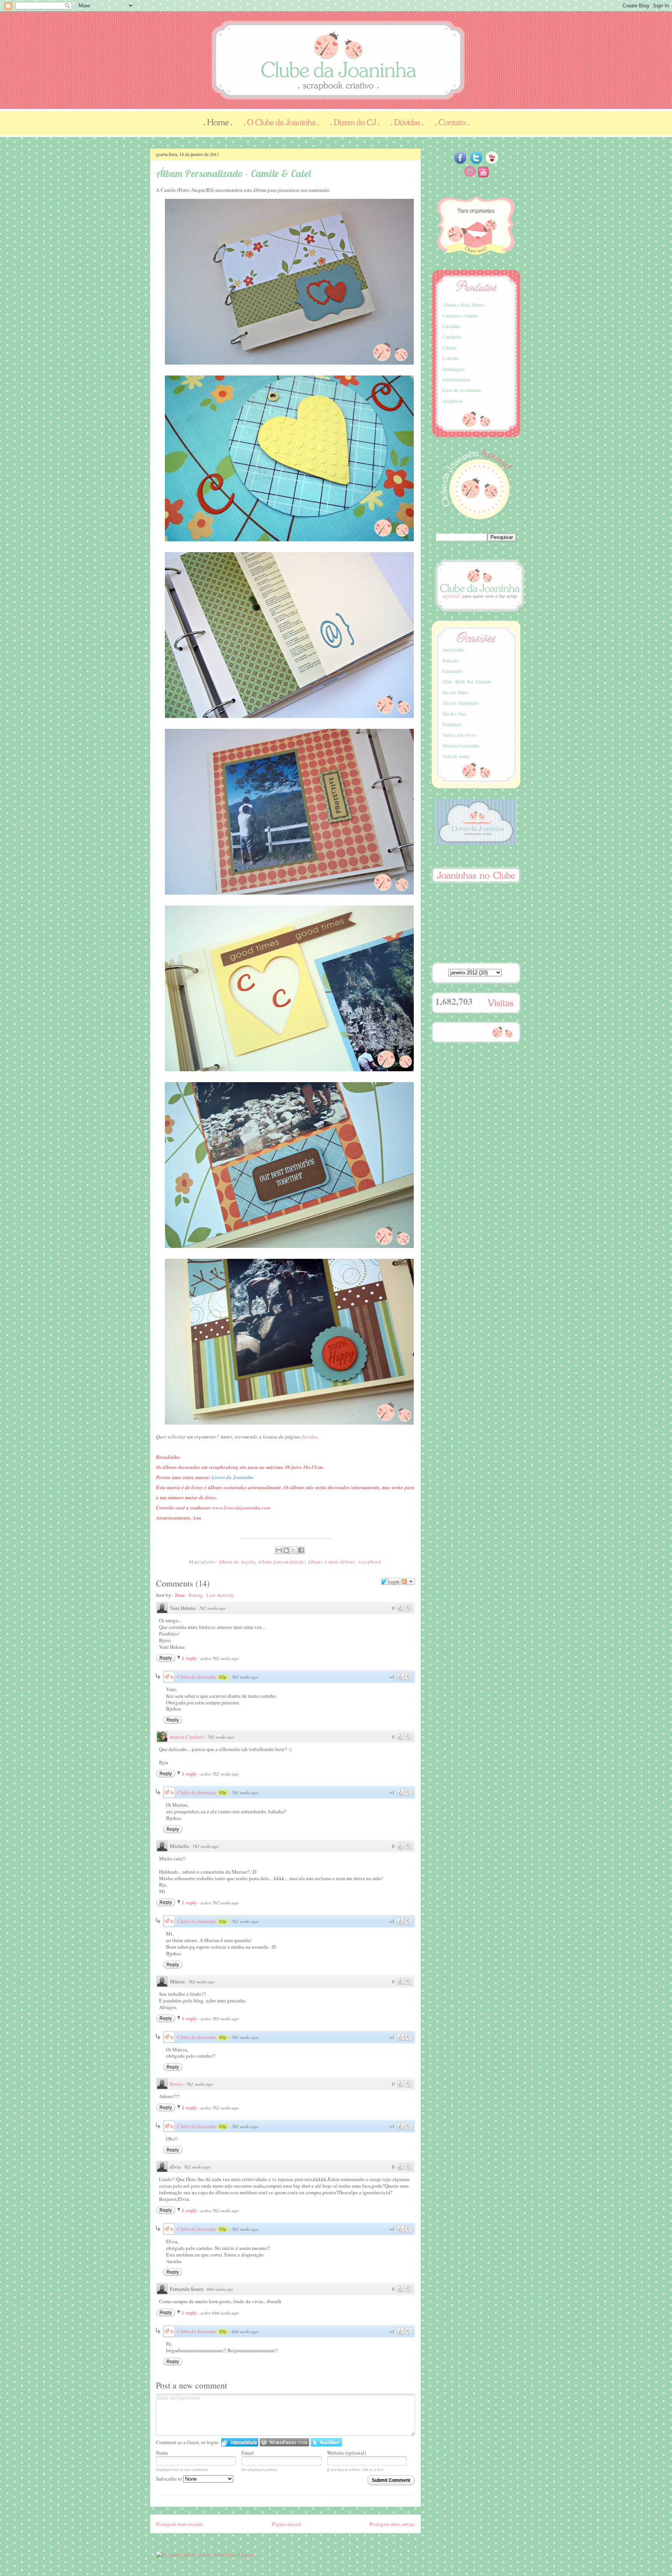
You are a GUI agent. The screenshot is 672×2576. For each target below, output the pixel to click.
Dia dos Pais (454, 714)
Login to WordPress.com (284, 2442)
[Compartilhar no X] (294, 1550)
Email (248, 2453)
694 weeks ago (220, 2289)
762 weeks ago (212, 1608)
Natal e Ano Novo (459, 735)
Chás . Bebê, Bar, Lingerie (467, 681)
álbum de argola (237, 1562)
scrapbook (370, 1562)
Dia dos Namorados (461, 703)
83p (223, 1677)
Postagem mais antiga (392, 2524)
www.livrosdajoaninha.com (241, 1507)
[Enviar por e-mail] (279, 1550)
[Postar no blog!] (286, 1550)
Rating (196, 1595)
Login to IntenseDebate (240, 2442)
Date (180, 1595)
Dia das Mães (455, 692)
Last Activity (220, 1595)
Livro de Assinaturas (462, 390)
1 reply (190, 1658)
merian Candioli (187, 1737)
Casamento (453, 671)
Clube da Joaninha (197, 1677)
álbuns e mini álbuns (332, 1562)
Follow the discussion (408, 1581)
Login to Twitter (326, 2442)
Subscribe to (170, 2479)
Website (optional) (346, 2453)
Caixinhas (452, 326)
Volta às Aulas (456, 756)
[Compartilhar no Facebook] (301, 1550)
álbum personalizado (282, 1562)
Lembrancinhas (457, 379)
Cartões (450, 347)
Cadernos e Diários (460, 316)
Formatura (452, 724)
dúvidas (310, 1437)
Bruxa (176, 2084)
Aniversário (453, 649)
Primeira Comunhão (461, 746)
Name (162, 2453)
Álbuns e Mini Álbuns (463, 305)
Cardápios (452, 337)
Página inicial (286, 2524)
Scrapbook (452, 401)
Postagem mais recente (180, 2524)
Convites (451, 358)
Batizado (451, 660)
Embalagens (454, 369)
